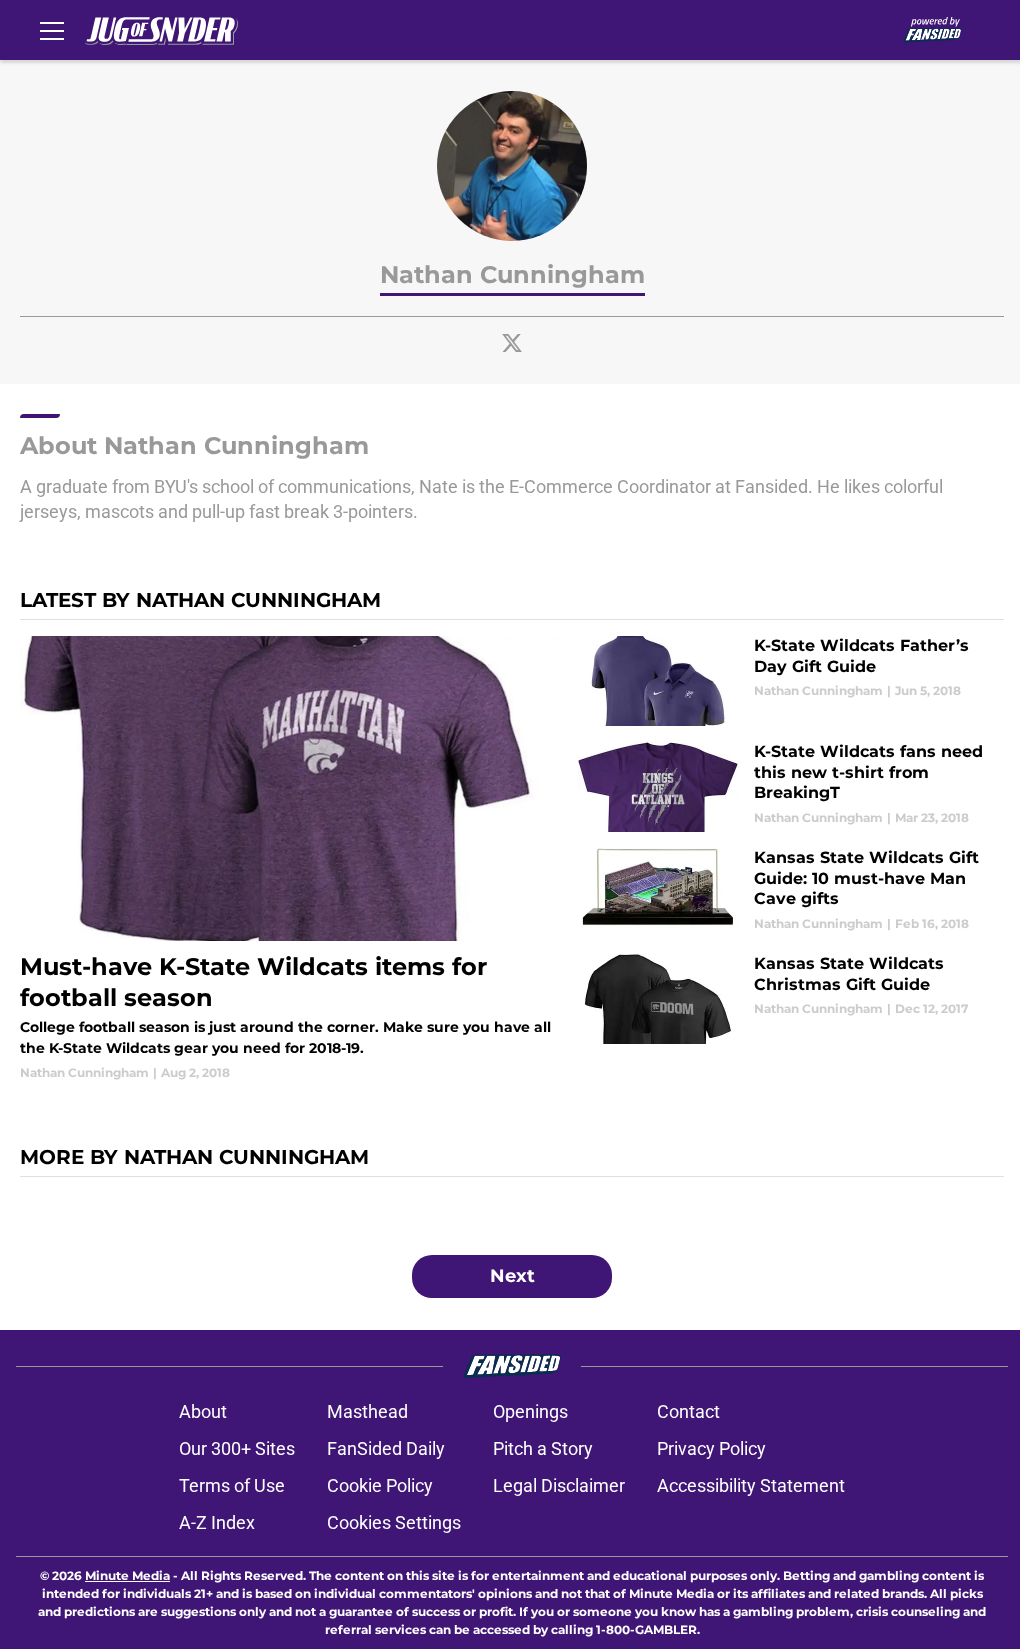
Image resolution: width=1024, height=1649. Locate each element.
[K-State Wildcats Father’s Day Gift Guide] (791, 681)
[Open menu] (52, 30)
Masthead (367, 1411)
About (203, 1411)
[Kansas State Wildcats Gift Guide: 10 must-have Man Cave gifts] (791, 893)
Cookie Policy (380, 1485)
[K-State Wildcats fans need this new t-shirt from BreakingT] (791, 787)
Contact (688, 1411)
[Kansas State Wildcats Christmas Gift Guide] (791, 999)
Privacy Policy (711, 1448)
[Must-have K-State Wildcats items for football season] (291, 859)
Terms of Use (232, 1485)
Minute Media (127, 1575)
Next (512, 1276)
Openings (530, 1411)
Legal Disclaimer (559, 1485)
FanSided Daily (386, 1448)
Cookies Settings (394, 1522)
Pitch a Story (543, 1448)
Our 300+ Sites (237, 1448)
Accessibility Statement (751, 1485)
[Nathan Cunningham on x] (512, 343)
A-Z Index (217, 1522)
